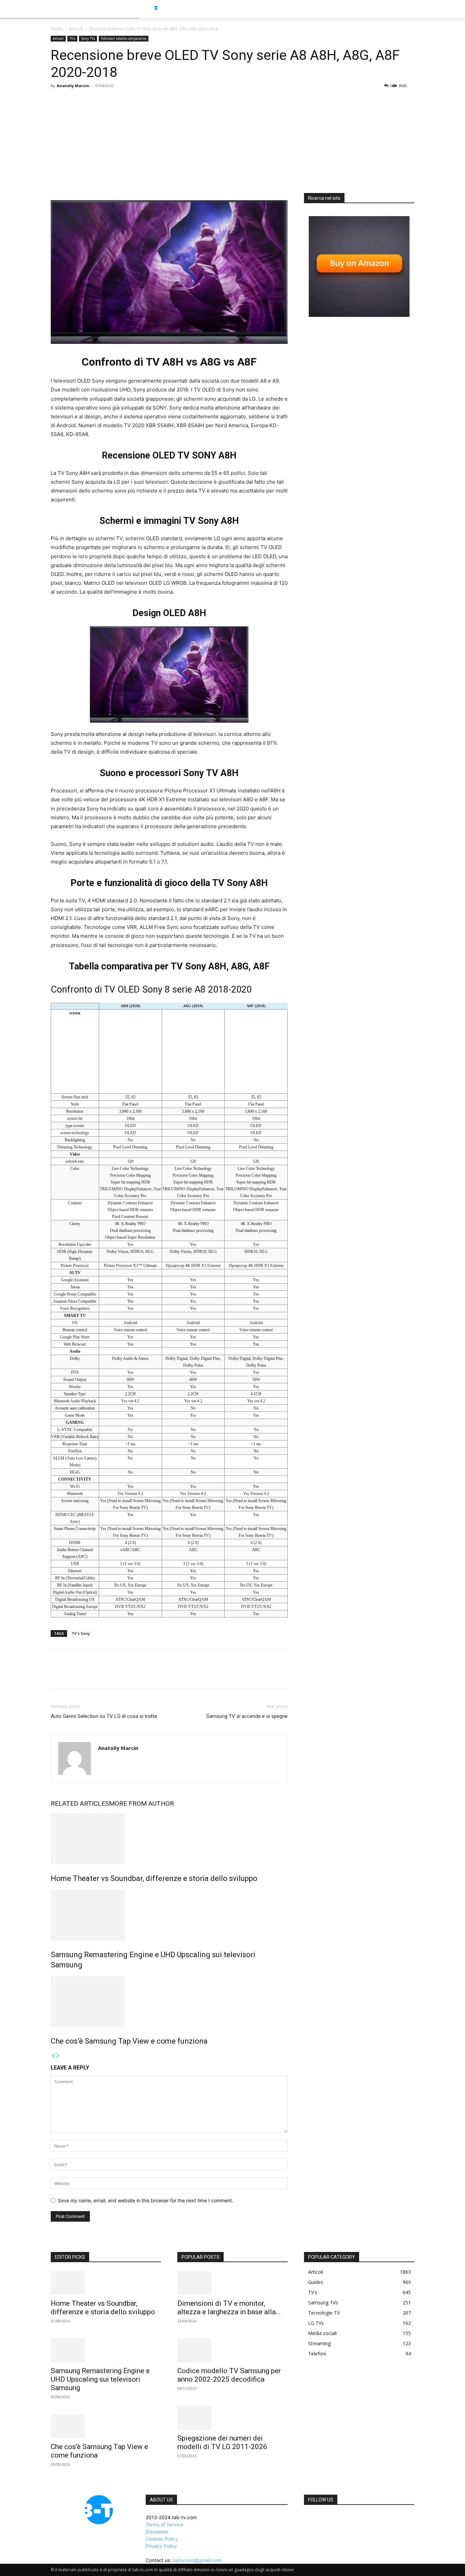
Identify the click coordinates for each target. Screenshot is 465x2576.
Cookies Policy (162, 2539)
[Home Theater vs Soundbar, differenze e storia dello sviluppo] (169, 1839)
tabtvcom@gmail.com (197, 2560)
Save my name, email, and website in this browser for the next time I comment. (146, 2200)
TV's (72, 38)
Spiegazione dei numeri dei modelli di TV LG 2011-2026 (222, 2442)
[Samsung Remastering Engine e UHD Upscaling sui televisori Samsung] (169, 1915)
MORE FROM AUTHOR (141, 1804)
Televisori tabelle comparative (124, 38)
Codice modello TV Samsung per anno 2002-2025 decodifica (229, 2375)
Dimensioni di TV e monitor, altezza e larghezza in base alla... (229, 2308)
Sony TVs (88, 38)
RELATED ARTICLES (80, 1804)
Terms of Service (164, 2524)
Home (57, 29)
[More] (121, 1675)
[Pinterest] (89, 1675)
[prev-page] (53, 2056)
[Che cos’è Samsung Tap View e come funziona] (169, 2001)
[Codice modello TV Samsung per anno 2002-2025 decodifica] (233, 2350)
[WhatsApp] (105, 1675)
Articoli (76, 29)
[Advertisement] (233, 142)
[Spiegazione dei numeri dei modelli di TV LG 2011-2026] (233, 2418)
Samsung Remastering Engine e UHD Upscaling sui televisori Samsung (100, 2379)
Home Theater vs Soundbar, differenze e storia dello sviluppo (154, 1878)
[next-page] (58, 2056)
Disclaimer (157, 2532)
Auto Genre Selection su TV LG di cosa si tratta (104, 1716)
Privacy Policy (161, 2546)
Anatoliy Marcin (73, 86)
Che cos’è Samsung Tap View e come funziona (129, 2041)
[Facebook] (58, 1675)
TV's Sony (81, 1633)
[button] (427, 9)
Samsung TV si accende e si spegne (247, 1716)
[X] (73, 1675)
